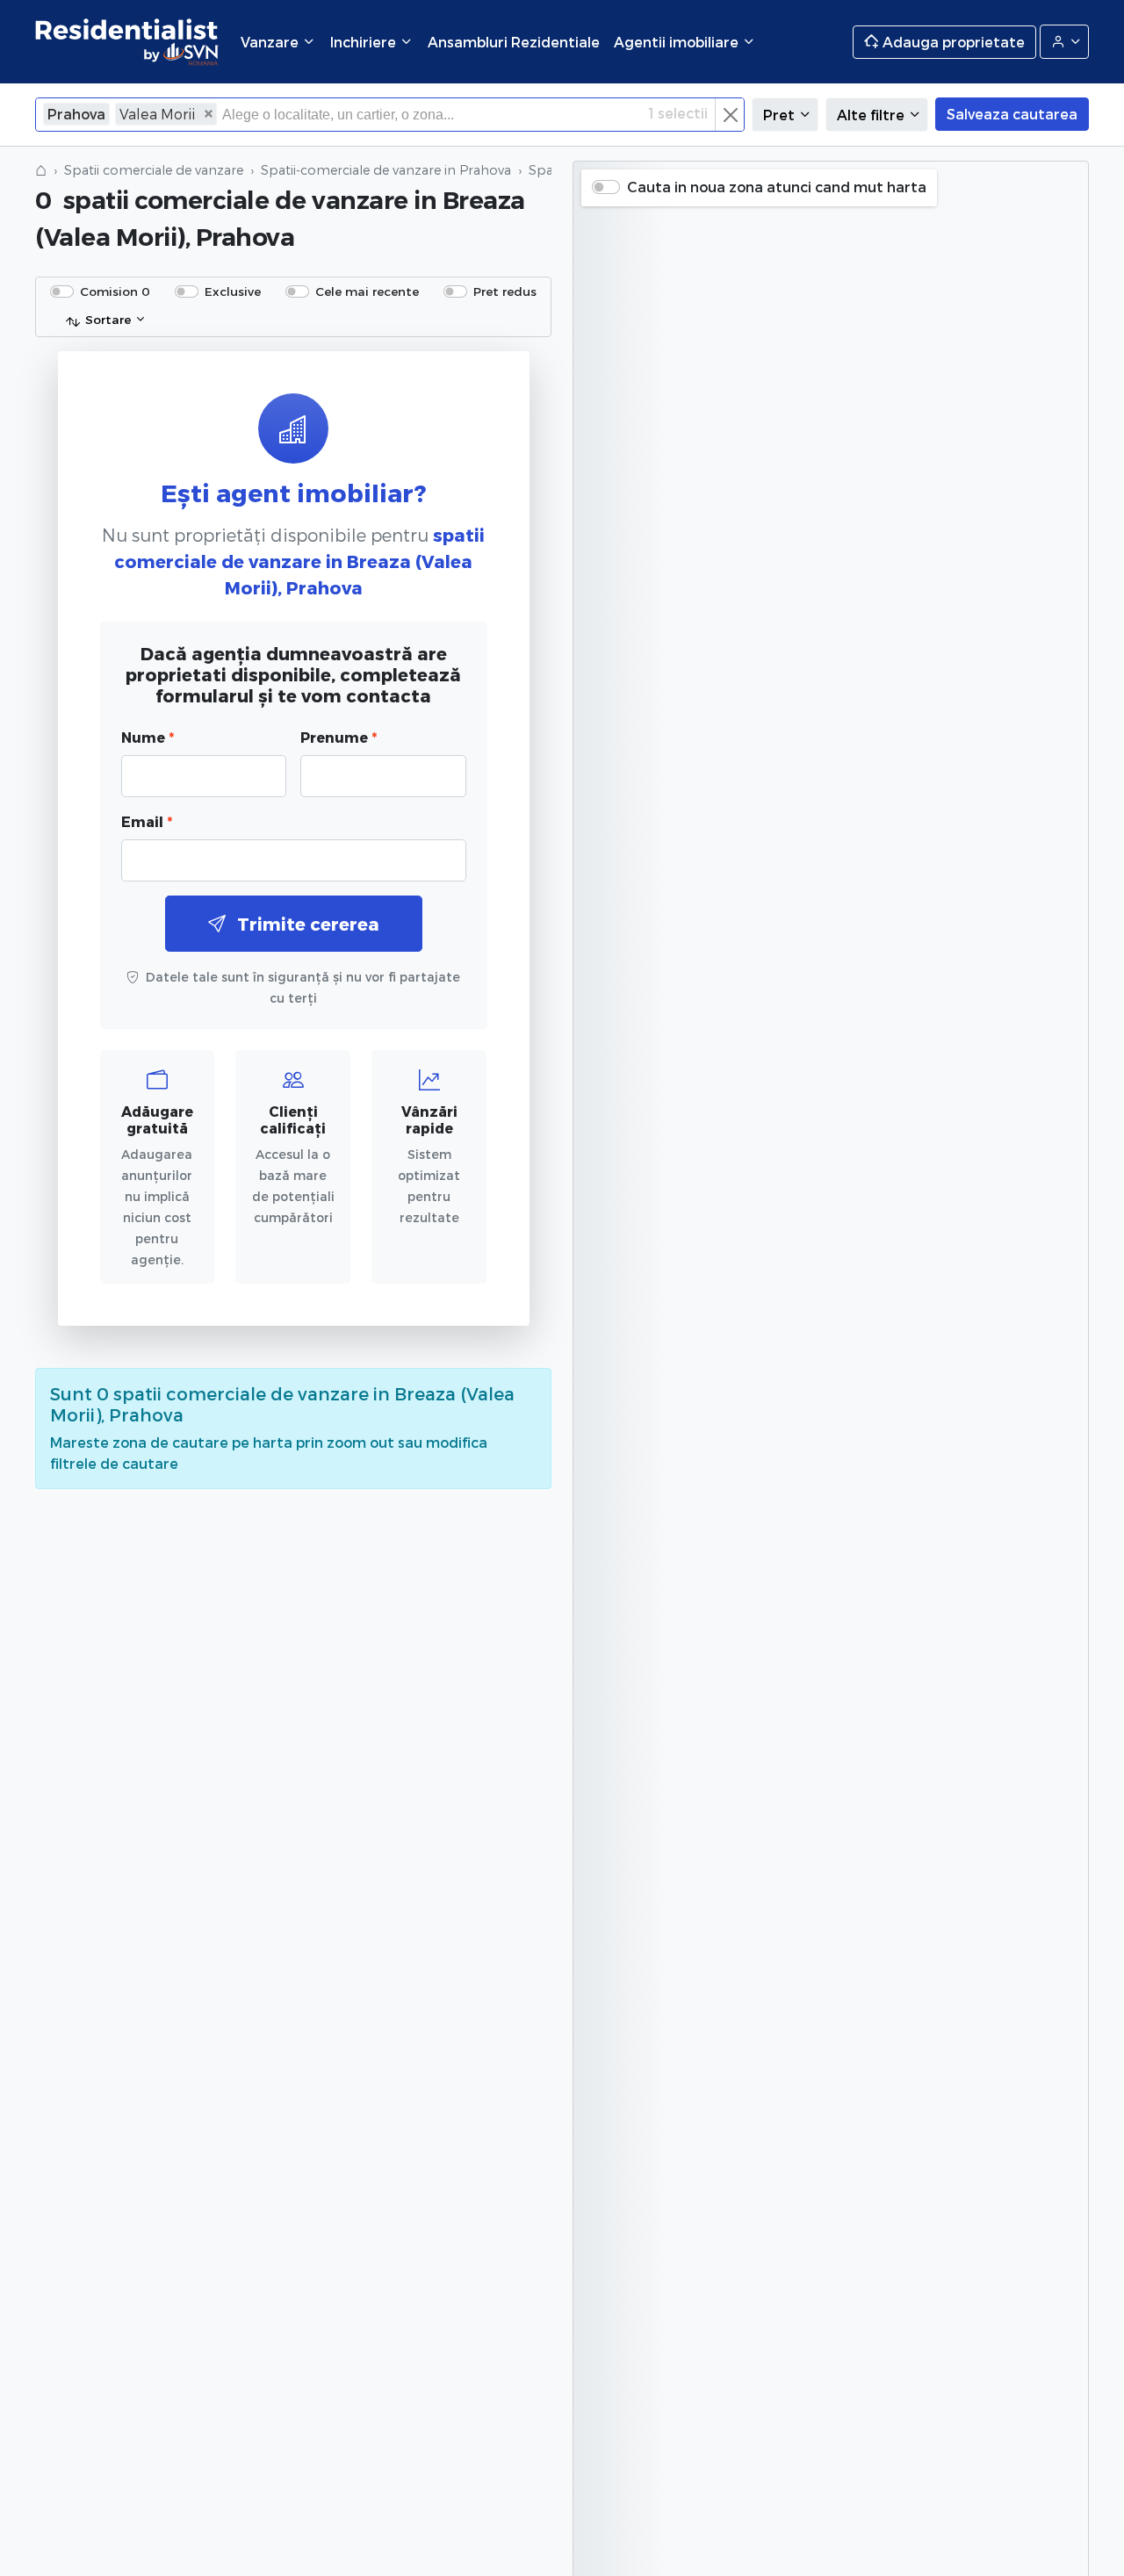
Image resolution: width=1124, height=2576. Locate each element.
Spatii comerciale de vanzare (154, 170)
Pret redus (505, 291)
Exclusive (233, 291)
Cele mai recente (367, 291)
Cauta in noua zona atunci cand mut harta (777, 187)
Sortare (108, 319)
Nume (148, 737)
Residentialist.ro (127, 42)
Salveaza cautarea (1012, 114)
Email (147, 821)
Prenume (339, 737)
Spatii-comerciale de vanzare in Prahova (386, 170)
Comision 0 (115, 291)
